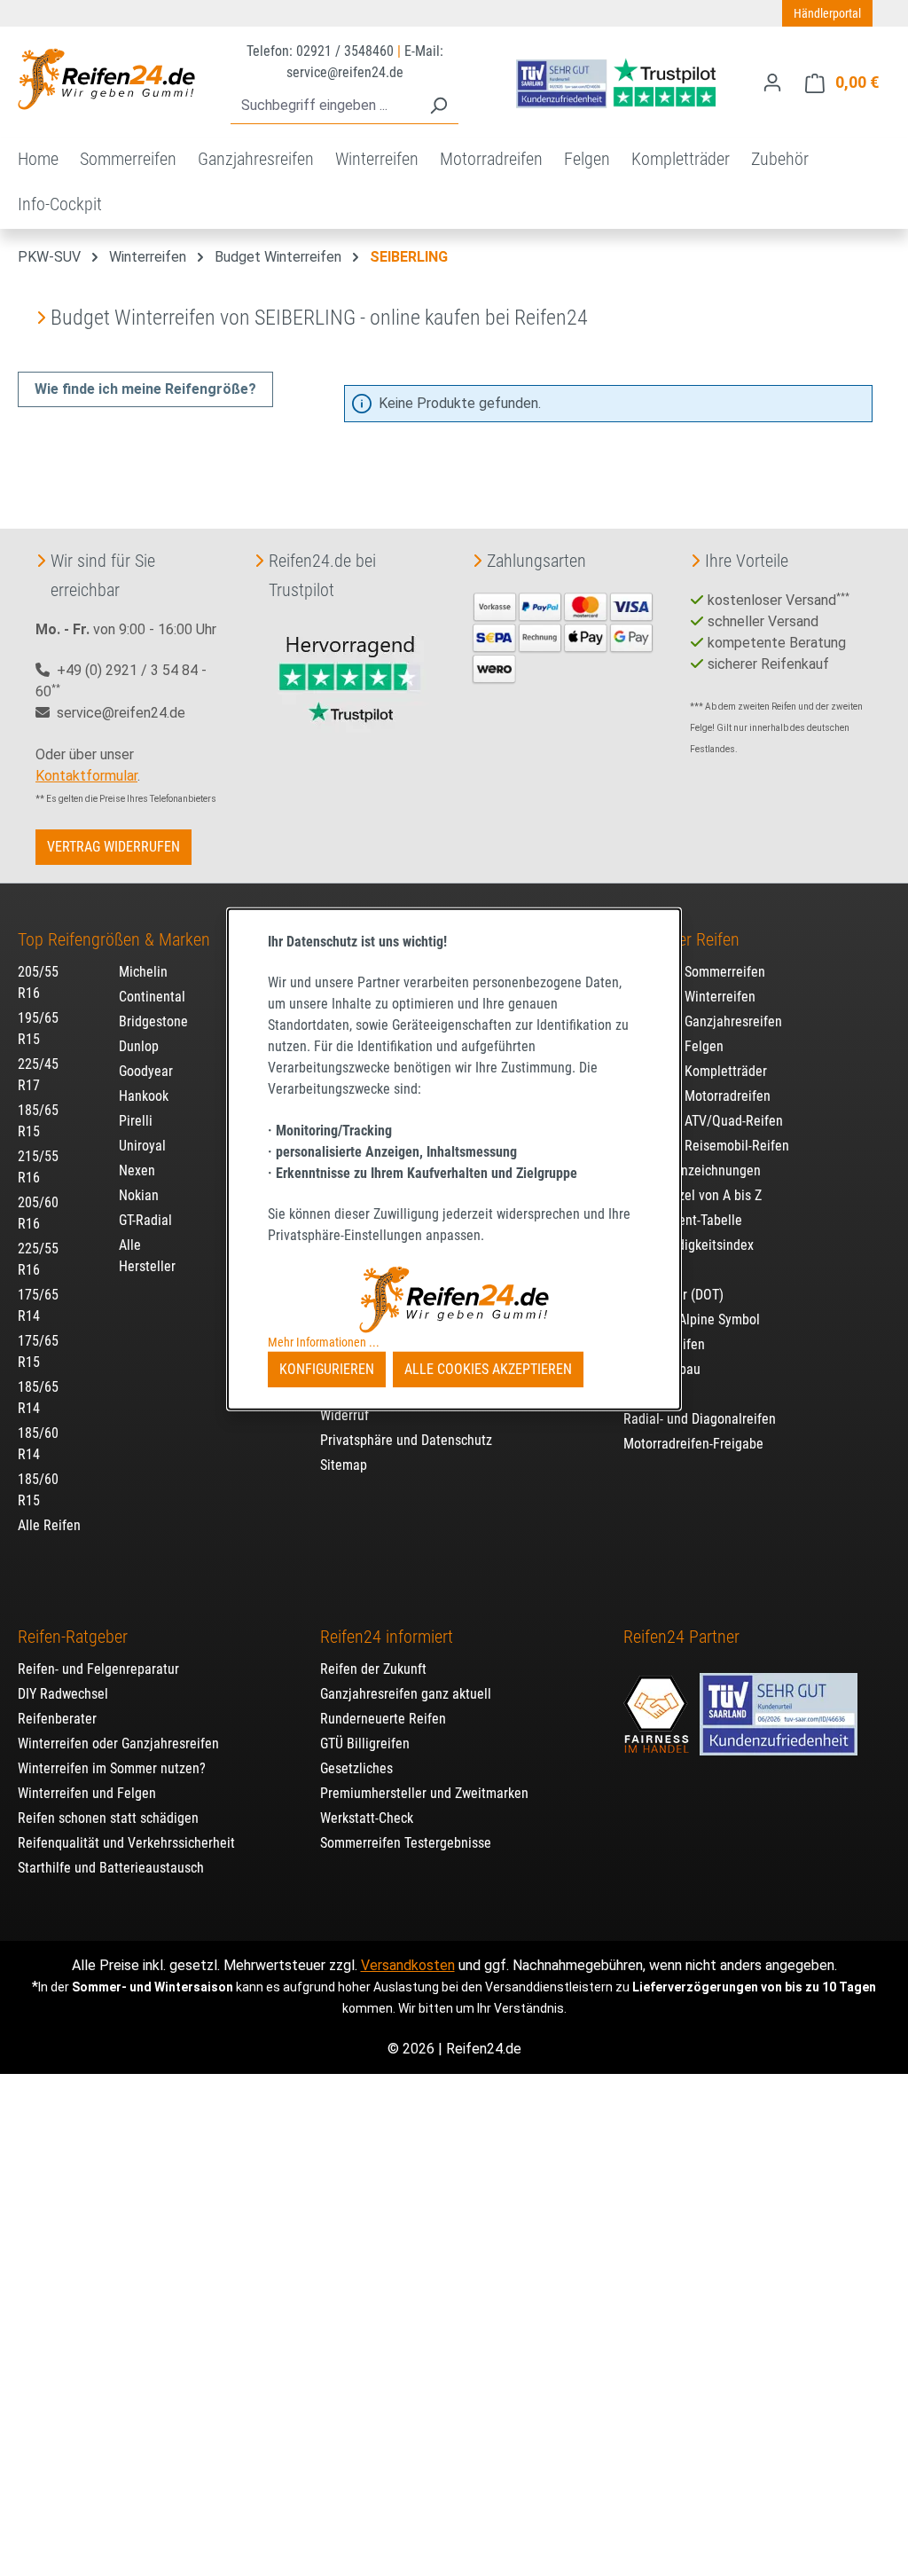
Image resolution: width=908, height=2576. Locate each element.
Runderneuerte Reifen (383, 1719)
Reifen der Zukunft (373, 1669)
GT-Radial (145, 1220)
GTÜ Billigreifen (365, 1744)
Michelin (143, 972)
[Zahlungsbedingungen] (563, 636)
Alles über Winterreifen (689, 997)
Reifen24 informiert (387, 1637)
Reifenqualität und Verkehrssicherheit (126, 1843)
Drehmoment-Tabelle (683, 1220)
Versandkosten (408, 1965)
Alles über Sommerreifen (694, 972)
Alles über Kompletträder (695, 1071)
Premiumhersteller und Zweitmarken (424, 1793)
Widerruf (344, 1415)
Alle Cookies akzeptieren (488, 1369)
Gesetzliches (356, 1768)
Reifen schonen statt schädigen (108, 1818)
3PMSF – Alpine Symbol (692, 1319)
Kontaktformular (86, 776)
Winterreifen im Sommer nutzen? (112, 1768)
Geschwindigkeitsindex (689, 1245)
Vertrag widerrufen (113, 847)
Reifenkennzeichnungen (692, 1170)
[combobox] (325, 106)
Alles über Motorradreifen (697, 1096)
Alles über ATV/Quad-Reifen (703, 1121)
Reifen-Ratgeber (73, 1637)
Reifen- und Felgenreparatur (98, 1669)
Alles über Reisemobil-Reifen (706, 1146)
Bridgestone (153, 1021)
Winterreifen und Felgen (87, 1793)
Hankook (144, 1096)
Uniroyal (142, 1146)
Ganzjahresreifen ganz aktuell (406, 1694)
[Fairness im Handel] (658, 1706)
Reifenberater (57, 1719)
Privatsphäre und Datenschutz (406, 1440)
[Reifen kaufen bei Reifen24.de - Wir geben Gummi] (106, 79)
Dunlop (139, 1046)
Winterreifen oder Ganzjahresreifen (118, 1744)
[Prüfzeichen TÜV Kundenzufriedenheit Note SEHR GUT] (779, 1706)
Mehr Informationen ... (324, 1342)
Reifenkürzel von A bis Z (693, 1195)
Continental (152, 997)
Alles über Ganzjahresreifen (703, 1021)
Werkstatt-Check (367, 1818)
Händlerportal (827, 13)
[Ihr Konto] (772, 82)
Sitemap (344, 1465)
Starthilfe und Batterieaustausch (111, 1868)
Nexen (137, 1170)
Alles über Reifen (681, 939)
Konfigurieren (327, 1369)
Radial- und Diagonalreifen (700, 1419)
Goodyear (146, 1071)
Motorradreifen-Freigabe (693, 1444)
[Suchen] (438, 106)
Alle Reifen (49, 1525)
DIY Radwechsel (63, 1694)
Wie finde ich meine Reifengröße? (145, 389)
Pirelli (136, 1121)
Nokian (139, 1195)
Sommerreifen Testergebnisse (406, 1843)
